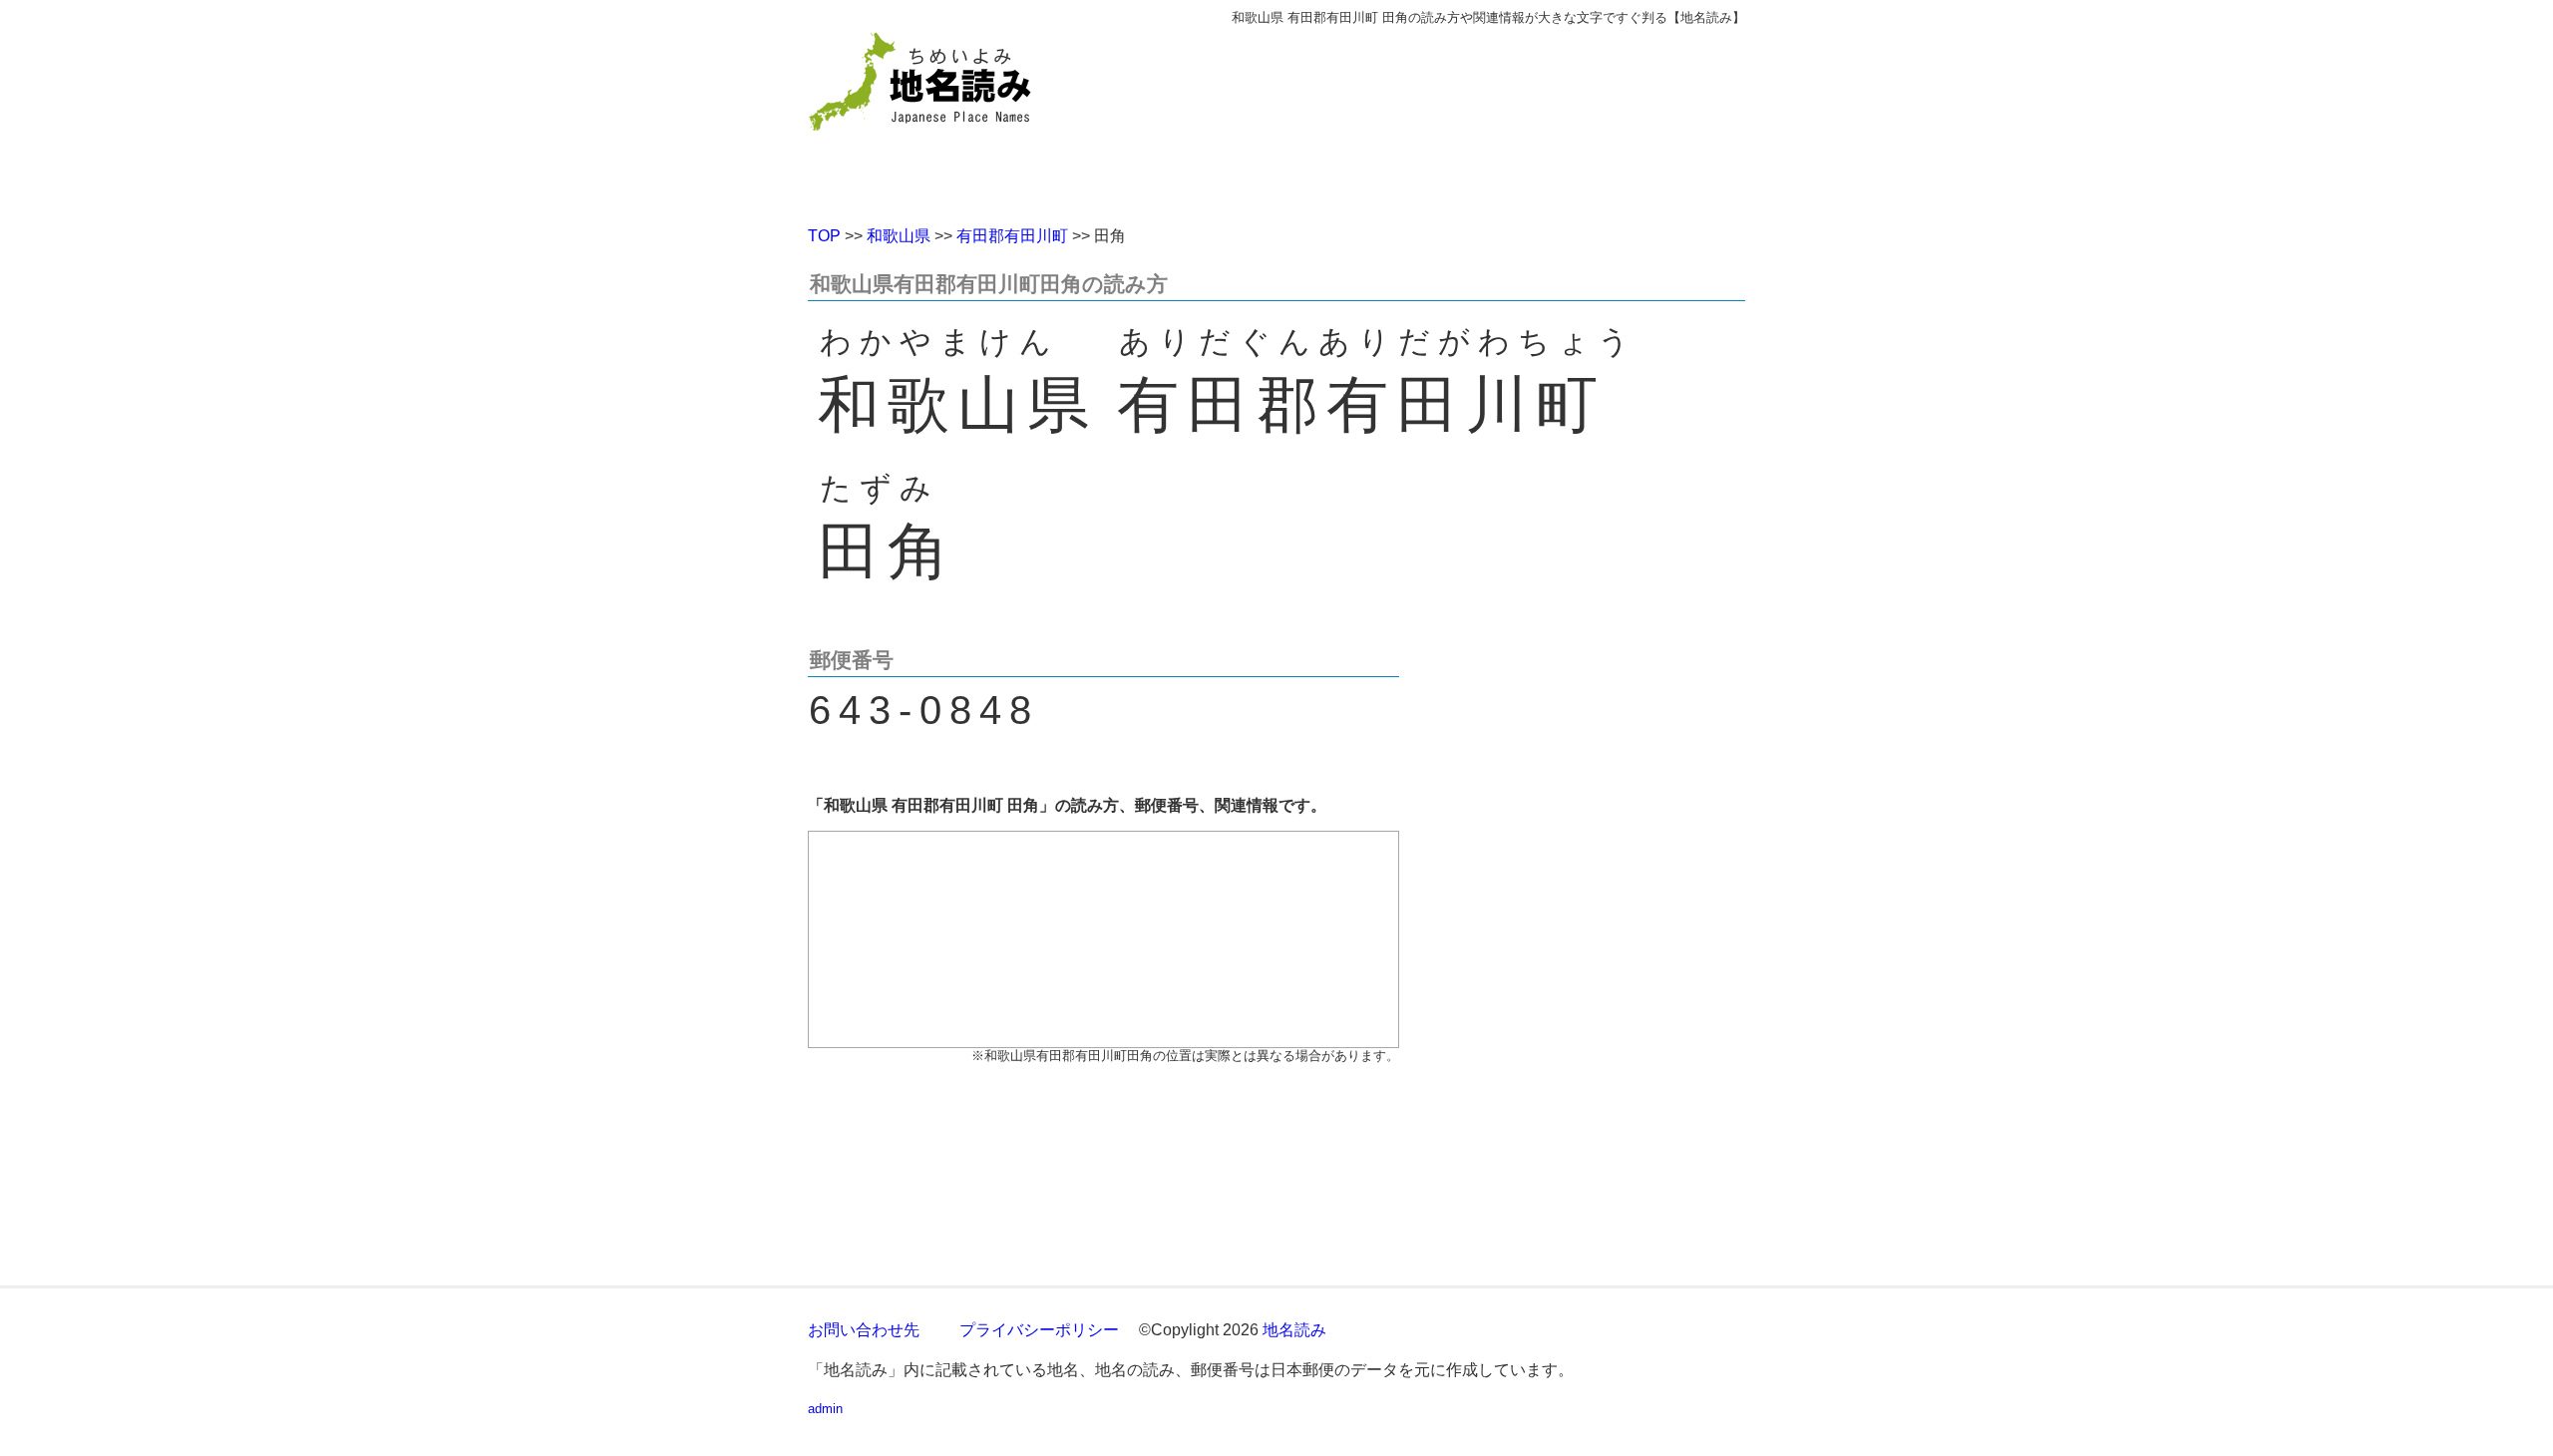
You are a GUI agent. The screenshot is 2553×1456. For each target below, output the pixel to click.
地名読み (1294, 1330)
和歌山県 (899, 236)
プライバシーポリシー (1039, 1330)
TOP (824, 236)
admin (825, 1409)
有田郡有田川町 (1012, 236)
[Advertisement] (1421, 118)
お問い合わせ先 (864, 1330)
